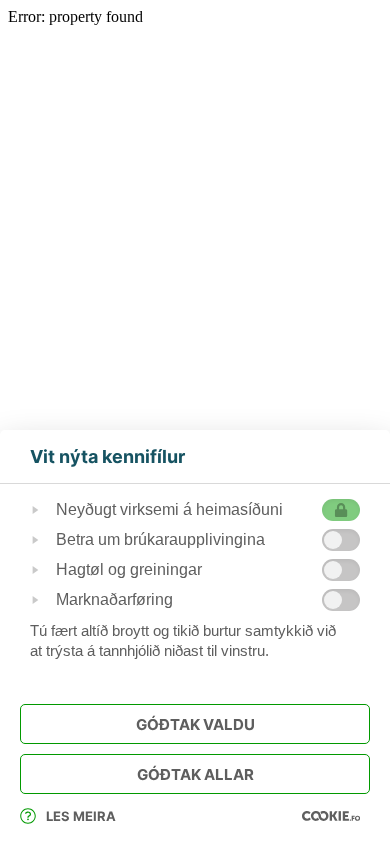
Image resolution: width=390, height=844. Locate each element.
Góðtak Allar (195, 774)
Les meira (81, 816)
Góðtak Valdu (195, 724)
